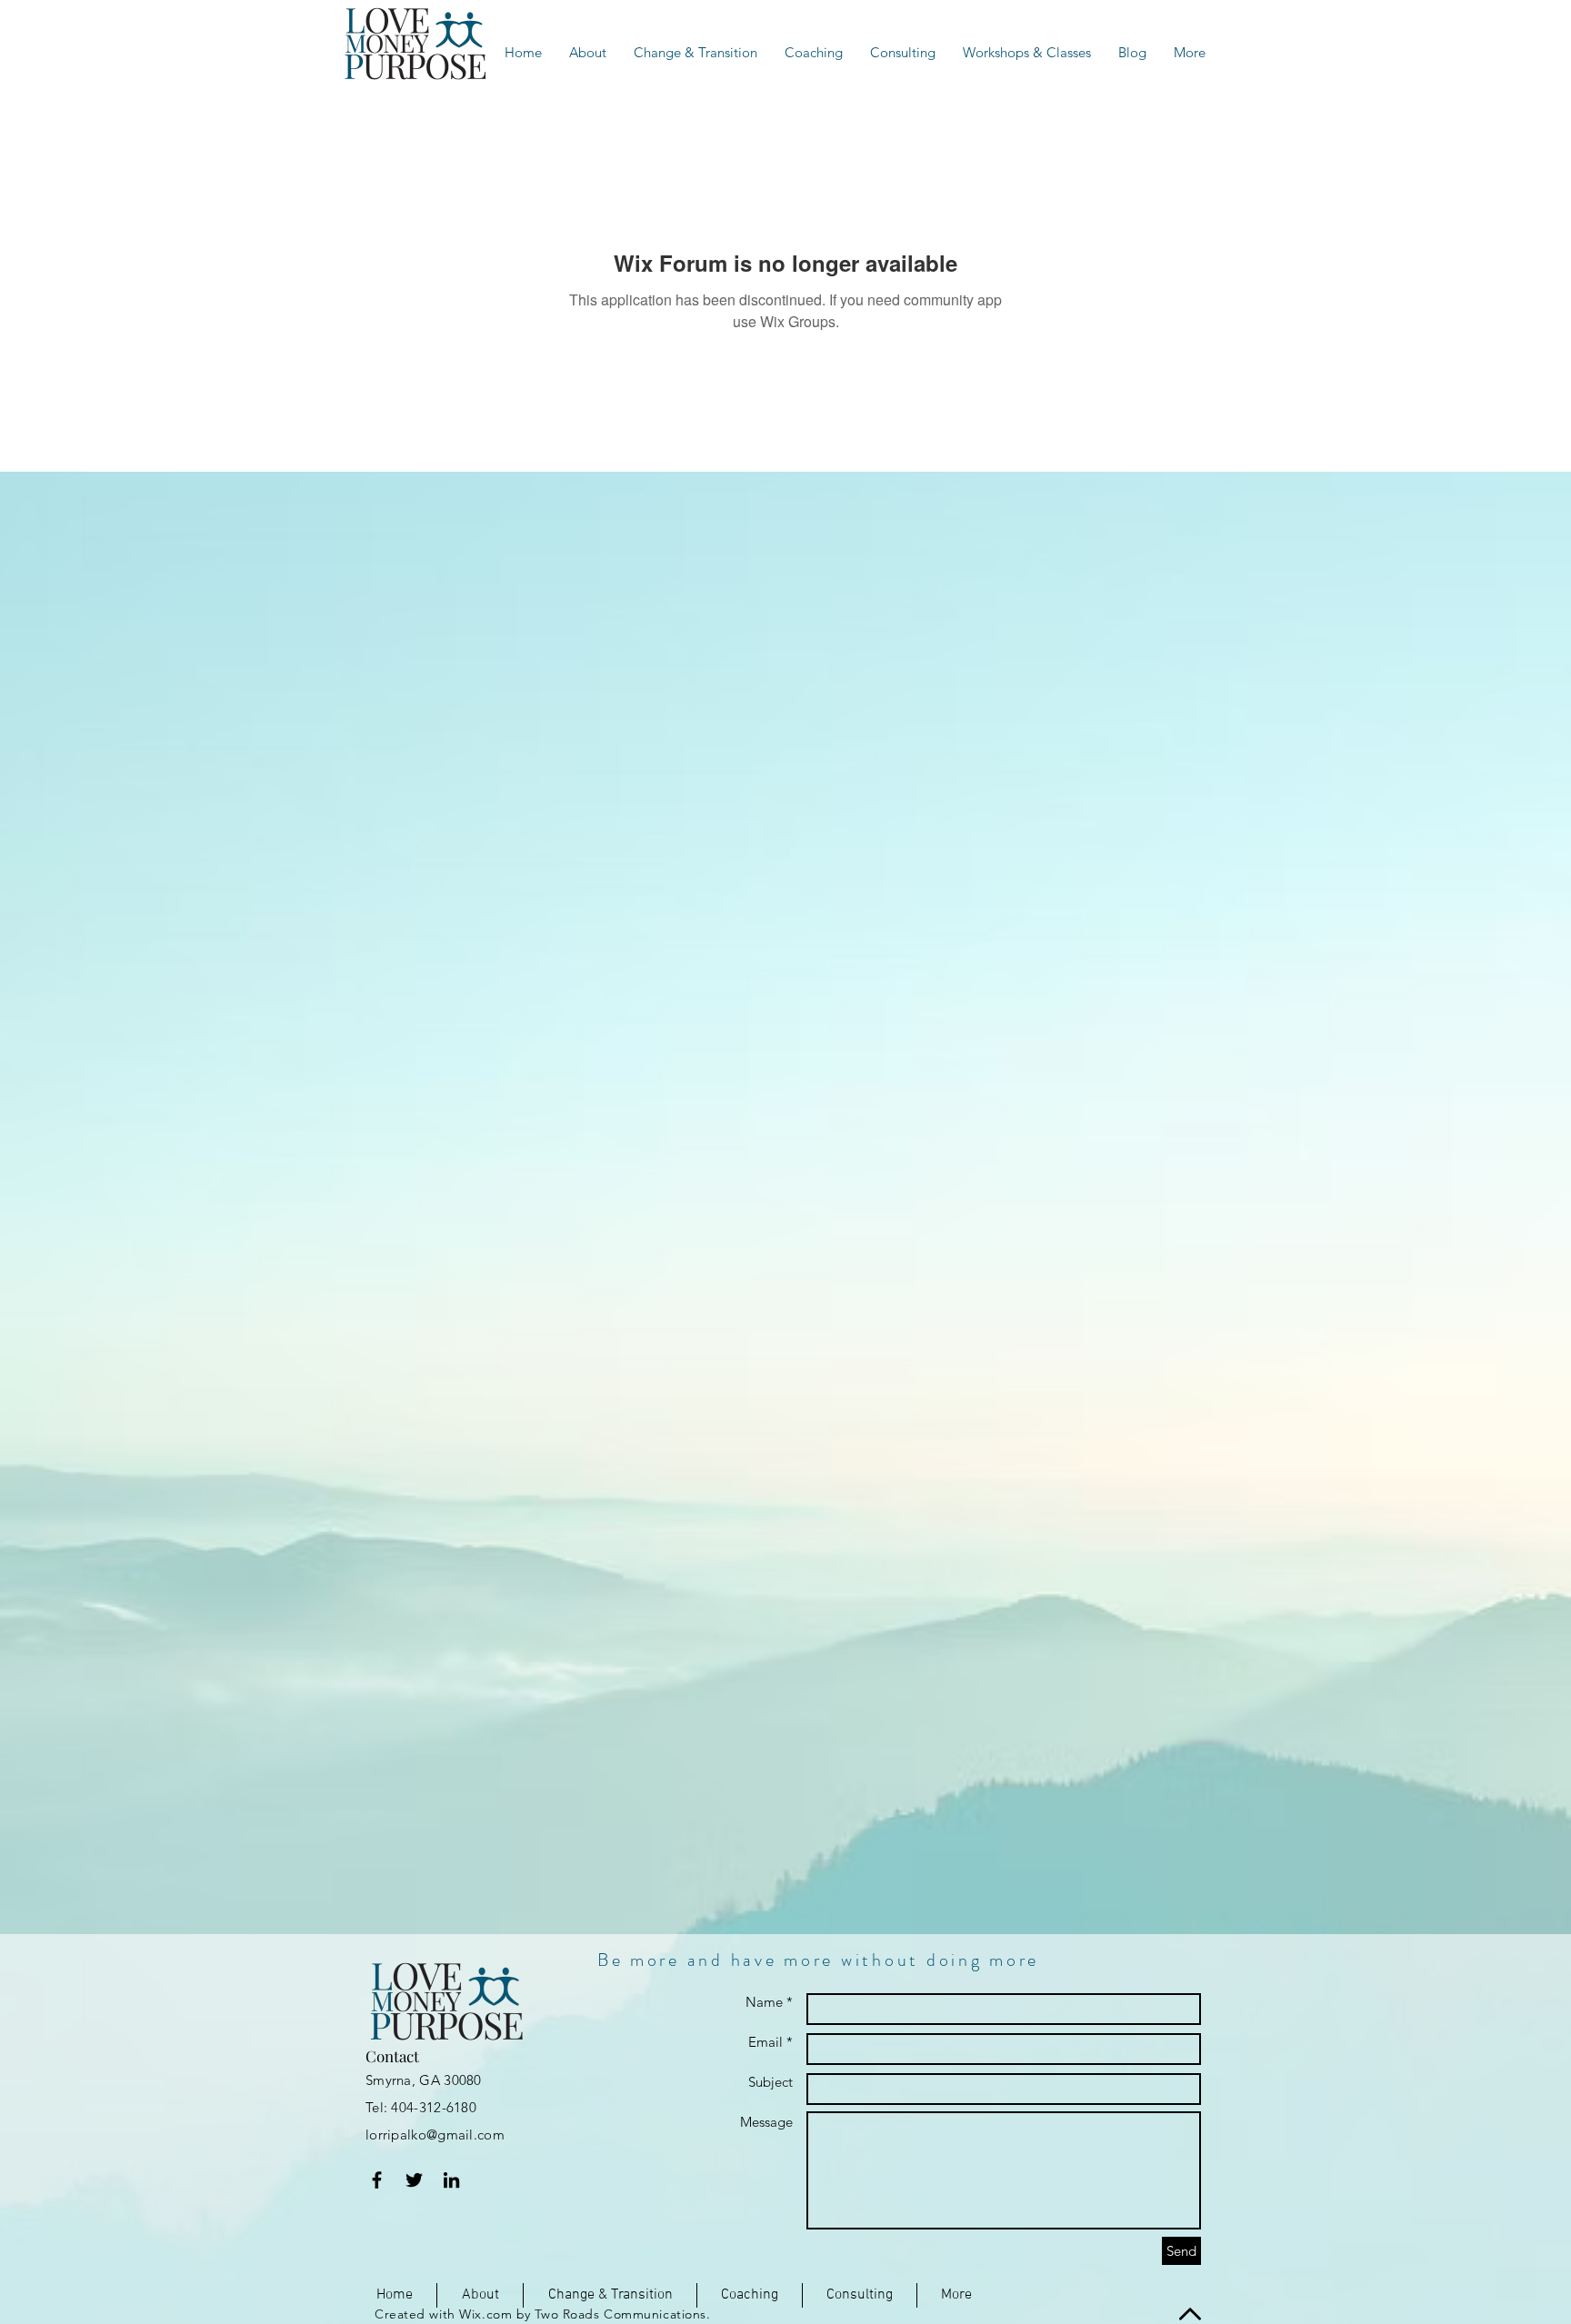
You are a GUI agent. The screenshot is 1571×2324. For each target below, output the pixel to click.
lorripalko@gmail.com (435, 2134)
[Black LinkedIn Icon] (451, 2180)
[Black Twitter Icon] (414, 2180)
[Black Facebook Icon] (377, 2180)
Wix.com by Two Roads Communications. (585, 2314)
